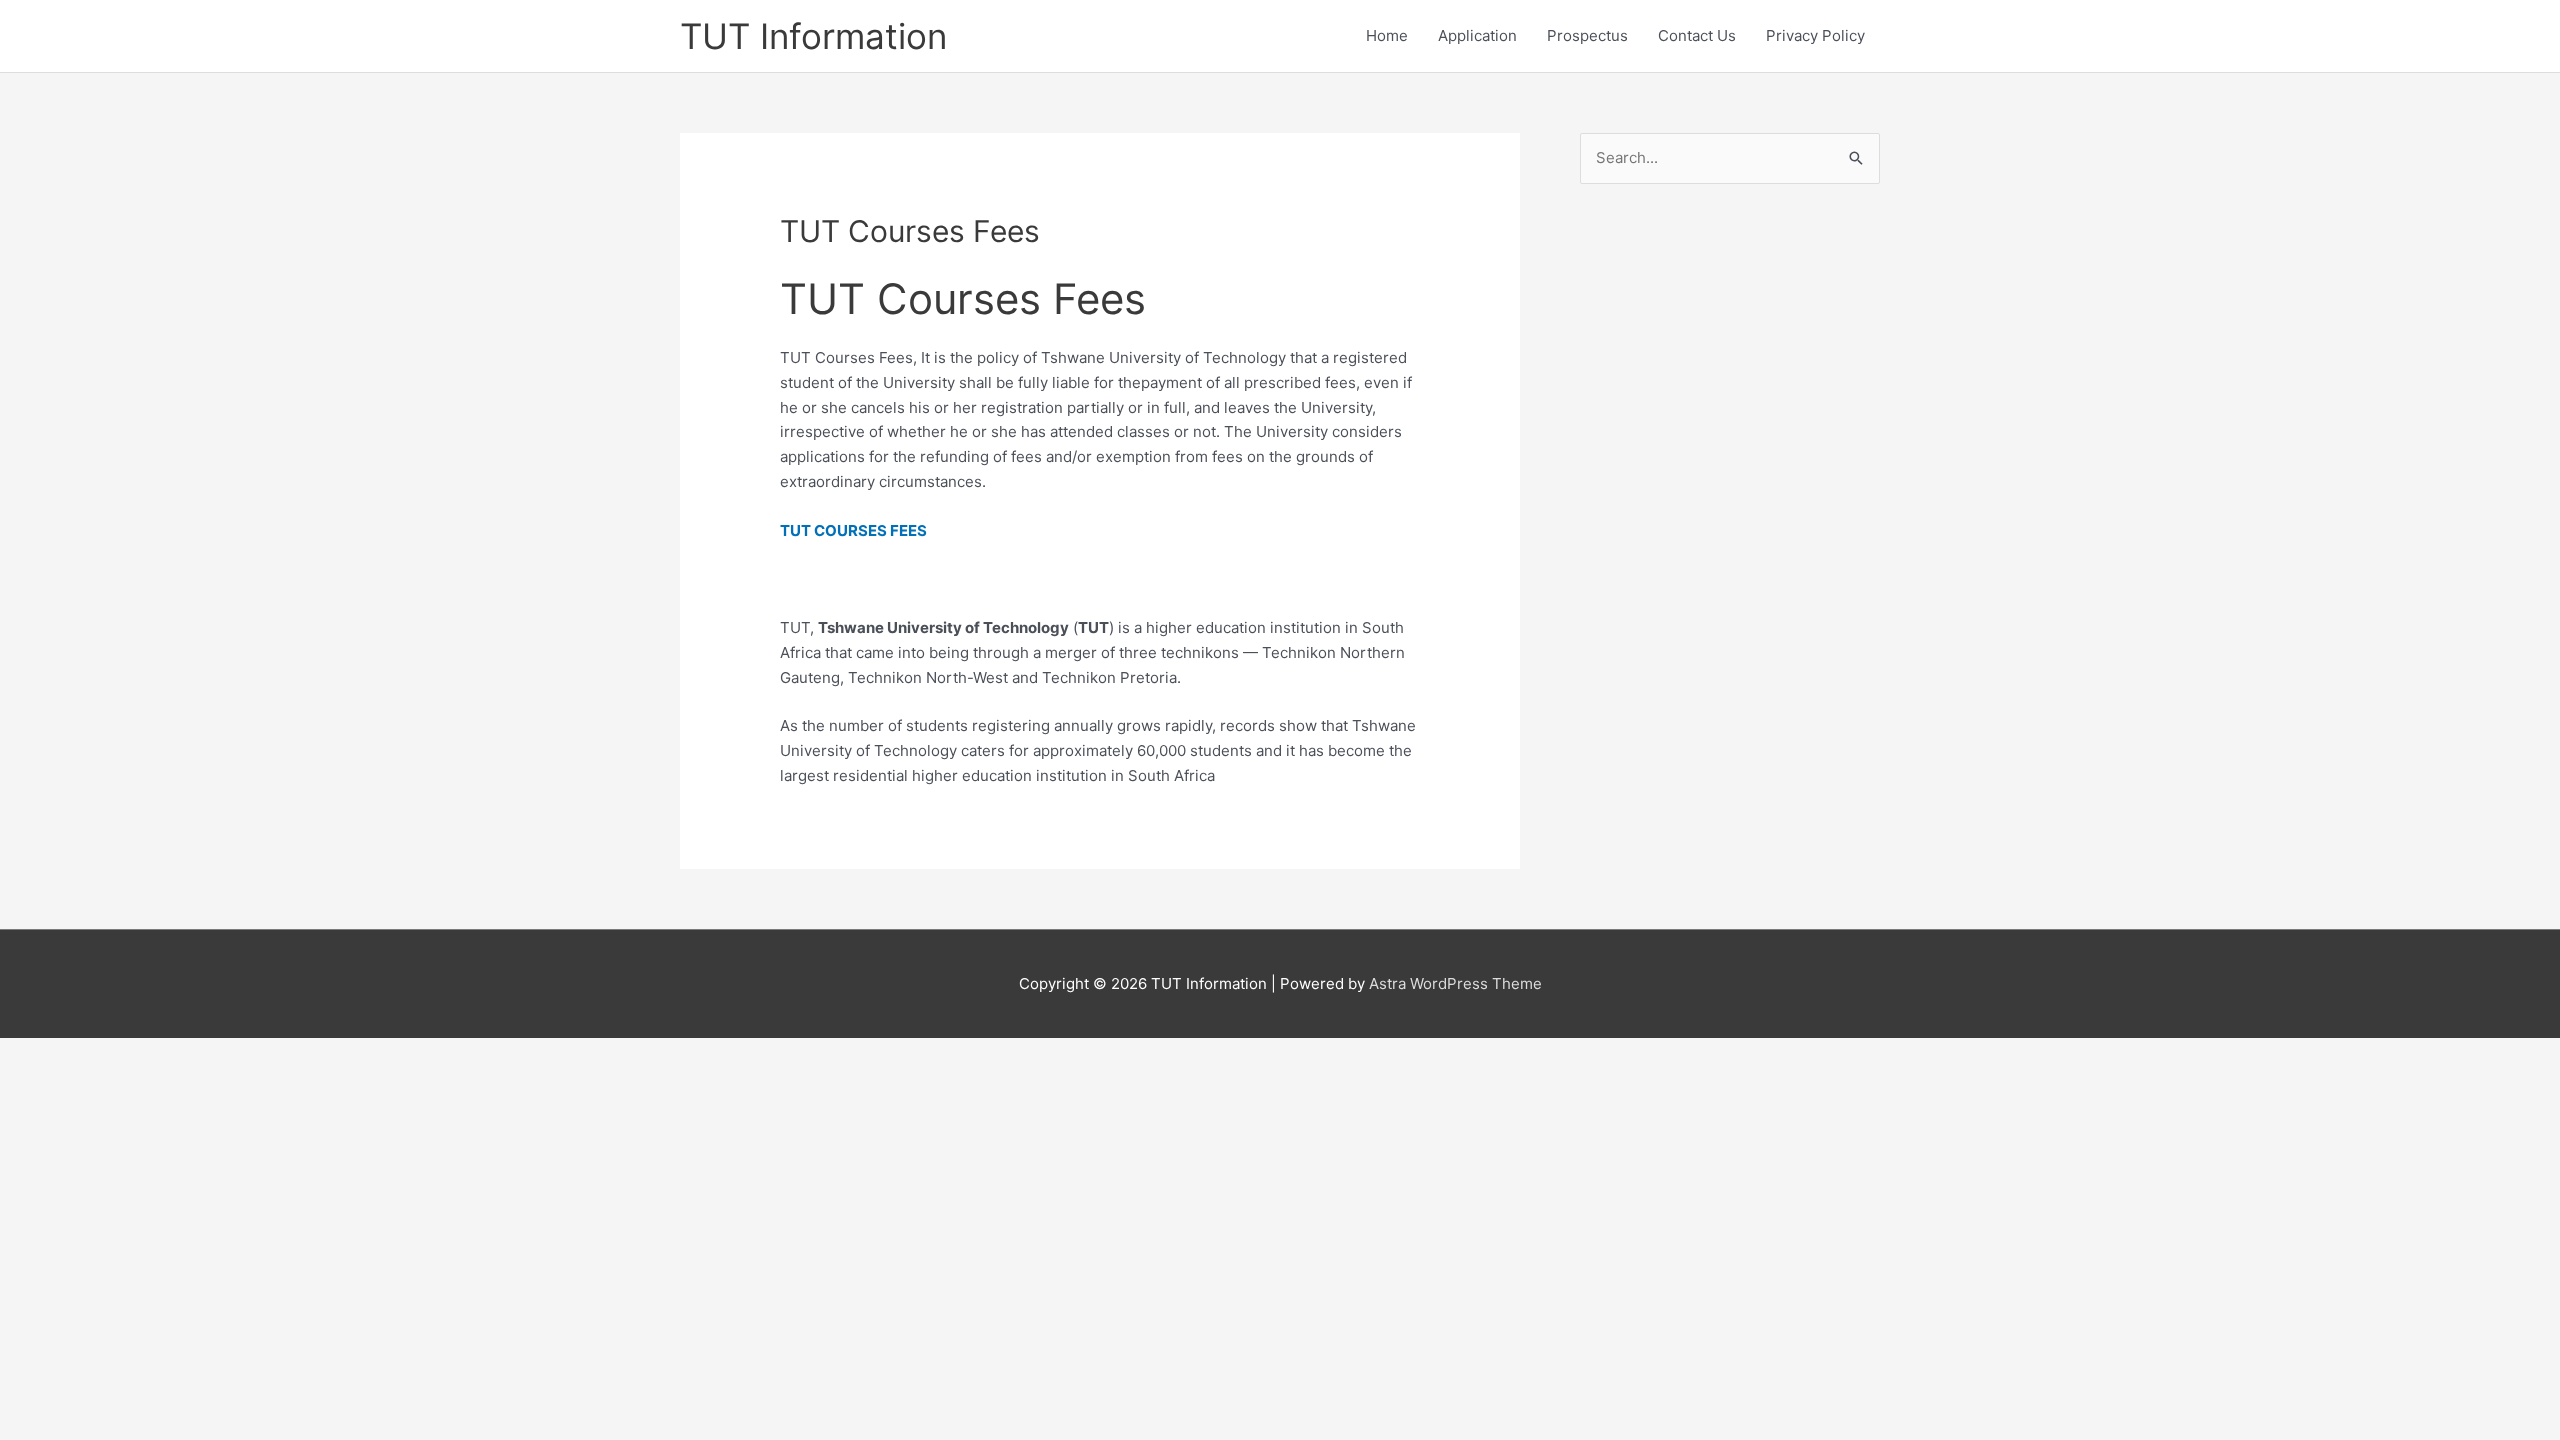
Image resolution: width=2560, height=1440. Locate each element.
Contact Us (1697, 35)
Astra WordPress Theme (1455, 983)
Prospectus (1587, 35)
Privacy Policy (1815, 35)
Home (1387, 35)
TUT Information (813, 36)
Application (1477, 35)
